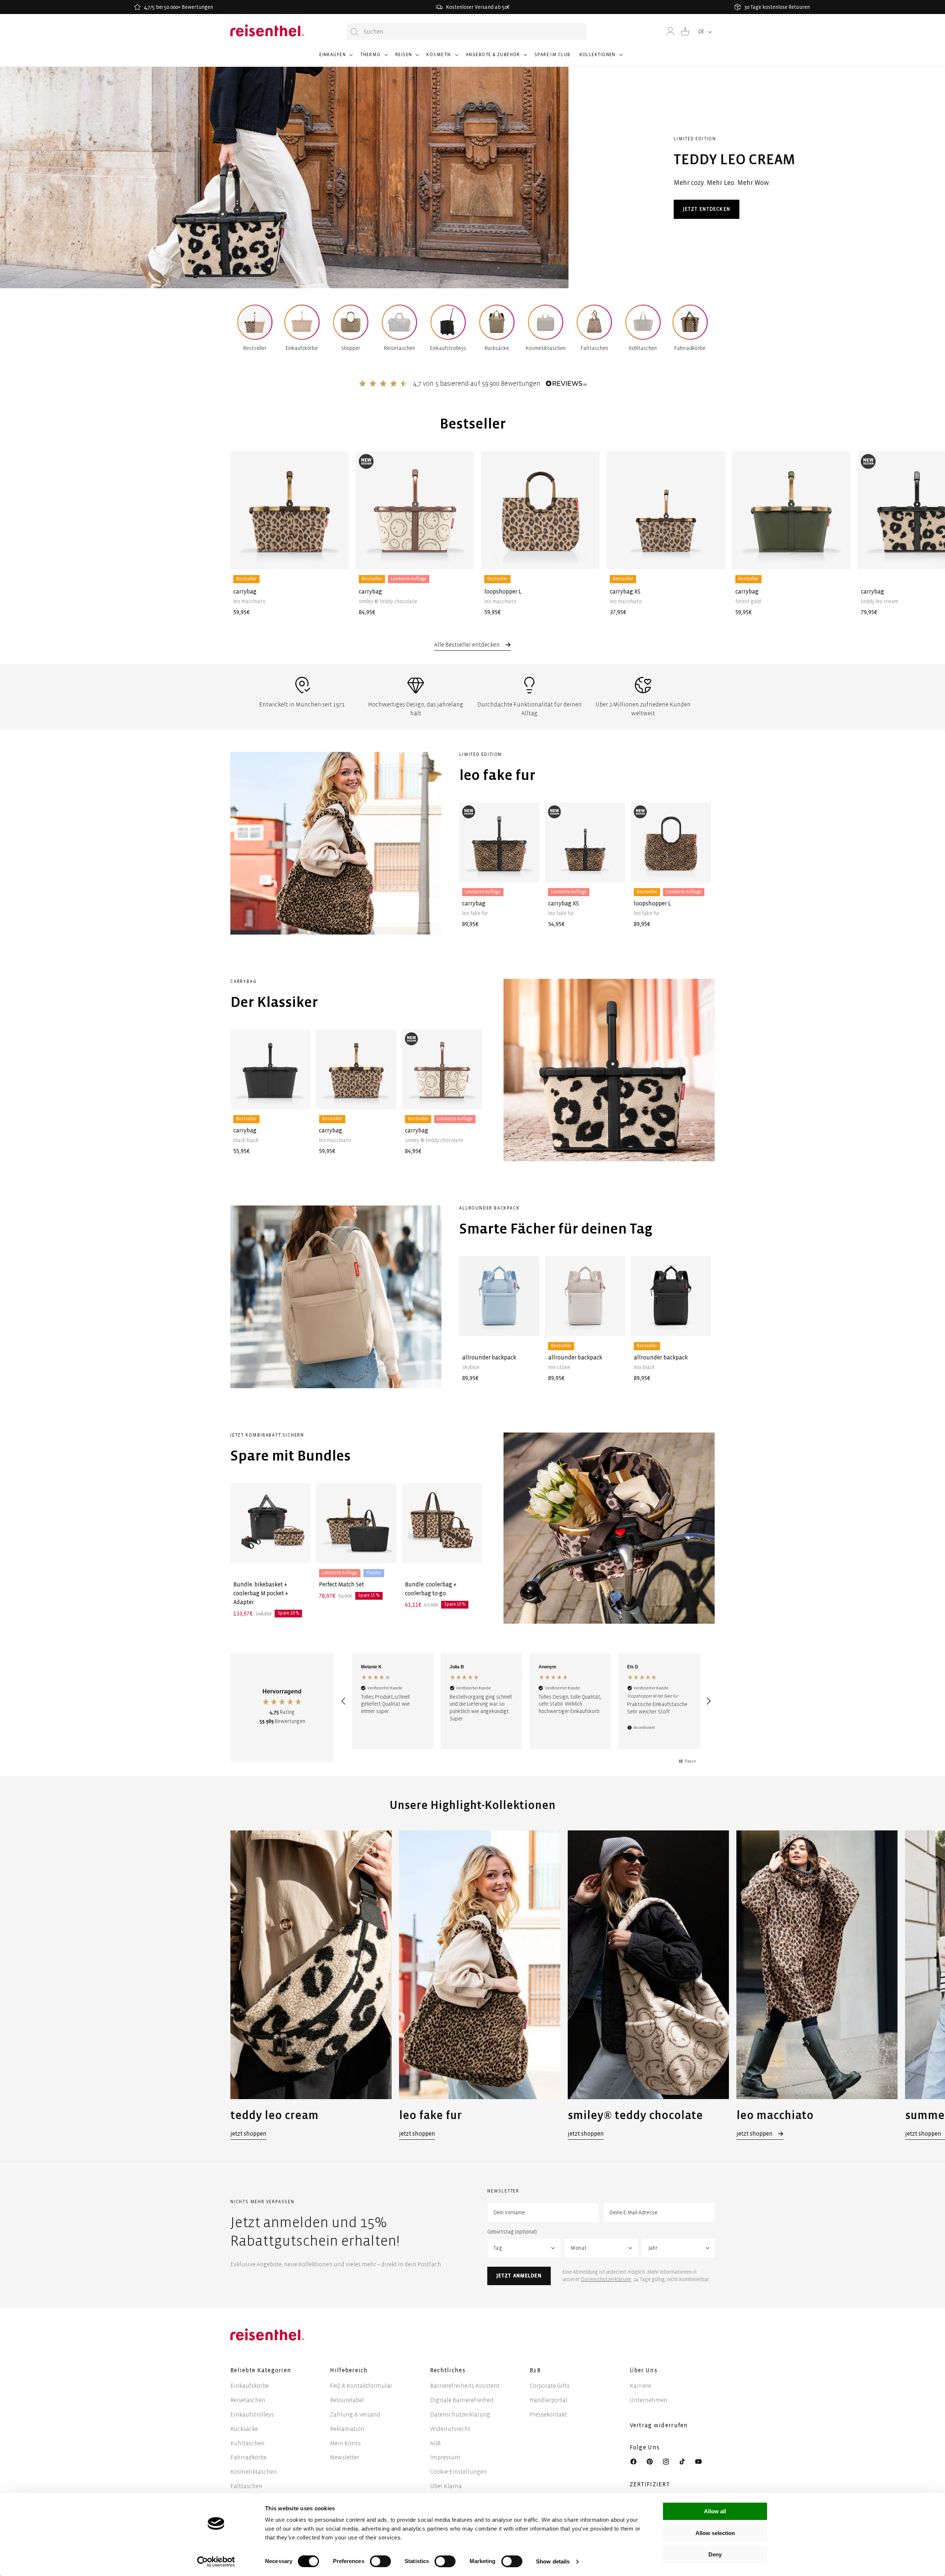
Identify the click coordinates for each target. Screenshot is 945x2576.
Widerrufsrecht (450, 2429)
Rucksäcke (244, 2429)
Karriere (640, 2386)
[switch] (380, 2561)
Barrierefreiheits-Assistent (465, 2386)
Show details (553, 2561)
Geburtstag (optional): (513, 2232)
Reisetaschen (248, 2400)
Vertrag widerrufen (660, 2425)
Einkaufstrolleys (252, 2415)
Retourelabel (347, 2400)
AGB (435, 2443)
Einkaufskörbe (250, 2386)
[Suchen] (355, 32)
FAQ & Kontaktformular (361, 2386)
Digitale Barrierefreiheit (462, 2400)
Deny (715, 2554)
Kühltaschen (248, 2443)
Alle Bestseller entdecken (468, 645)
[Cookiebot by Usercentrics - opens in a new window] (216, 2562)
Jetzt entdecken (707, 209)
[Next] (702, 522)
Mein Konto (345, 2443)
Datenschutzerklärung (606, 2279)
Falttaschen (246, 2486)
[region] (526, 1701)
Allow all (715, 2511)
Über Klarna (446, 2486)
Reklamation (347, 2429)
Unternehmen (649, 2400)
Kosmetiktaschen (254, 2472)
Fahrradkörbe (248, 2457)
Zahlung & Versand (355, 2415)
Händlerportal (549, 2400)
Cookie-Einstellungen (458, 2472)
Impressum (445, 2457)
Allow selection (715, 2533)
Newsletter (345, 2457)
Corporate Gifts (550, 2386)
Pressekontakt (548, 2415)
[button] (335, 58)
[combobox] (467, 32)
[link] (311, 1985)
